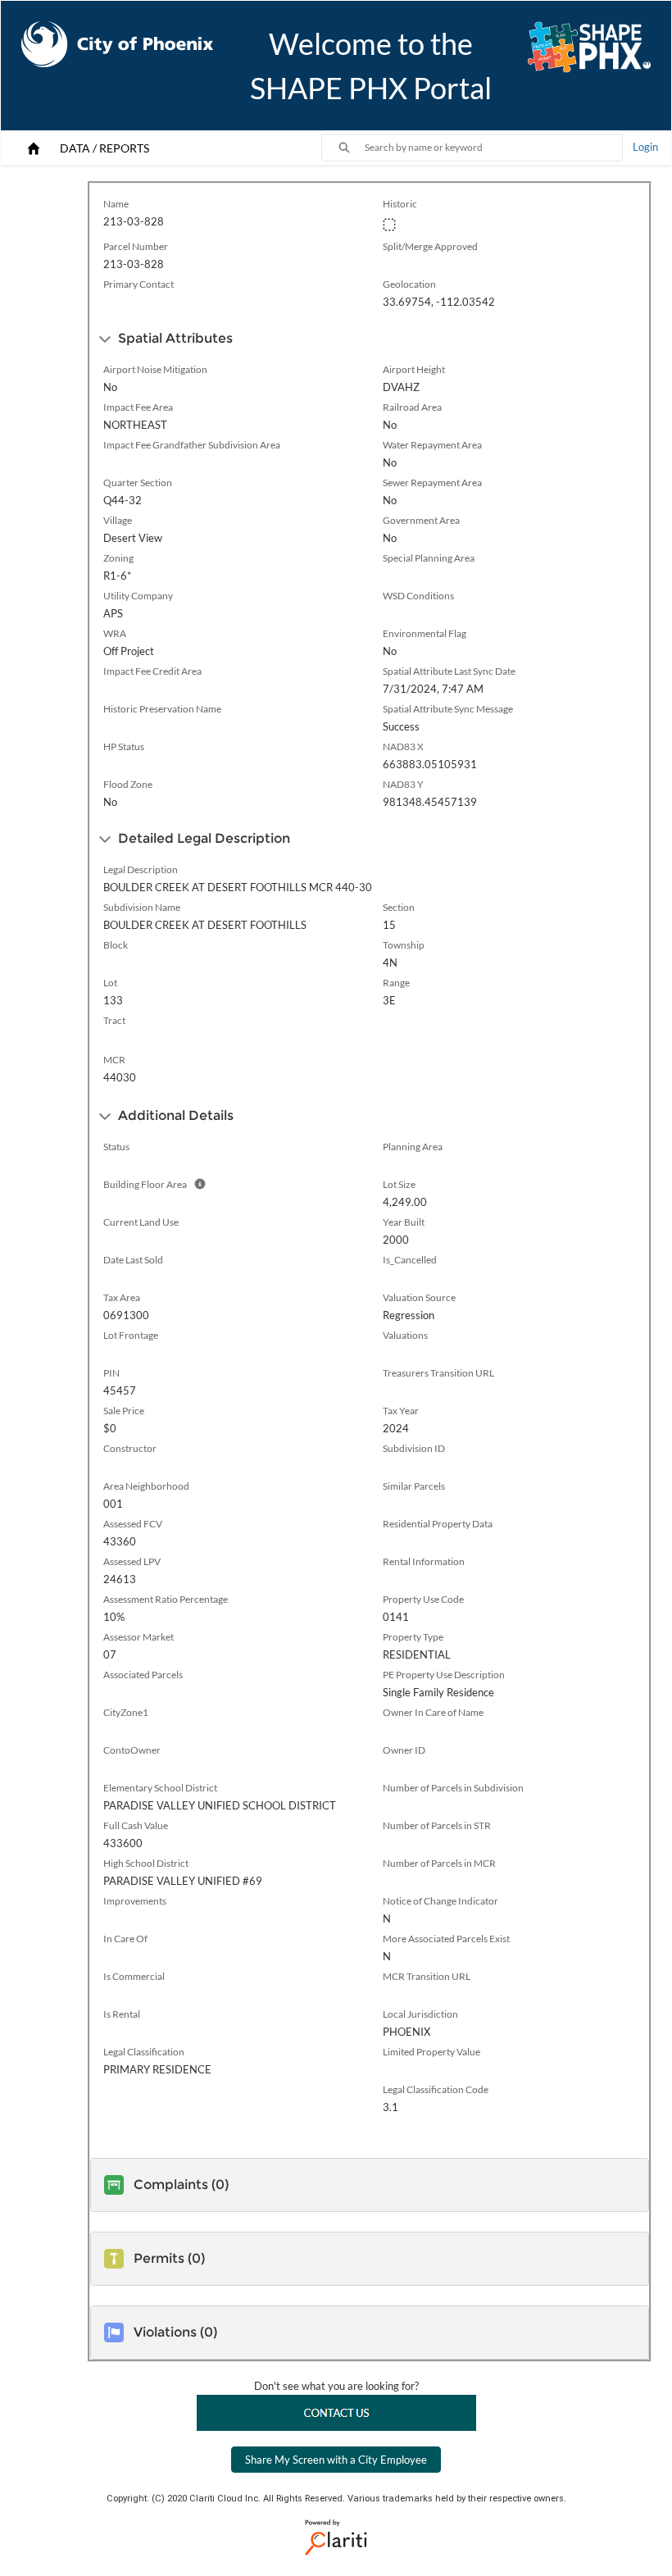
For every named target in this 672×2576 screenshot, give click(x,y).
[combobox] (493, 148)
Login (645, 147)
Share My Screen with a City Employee (336, 2460)
